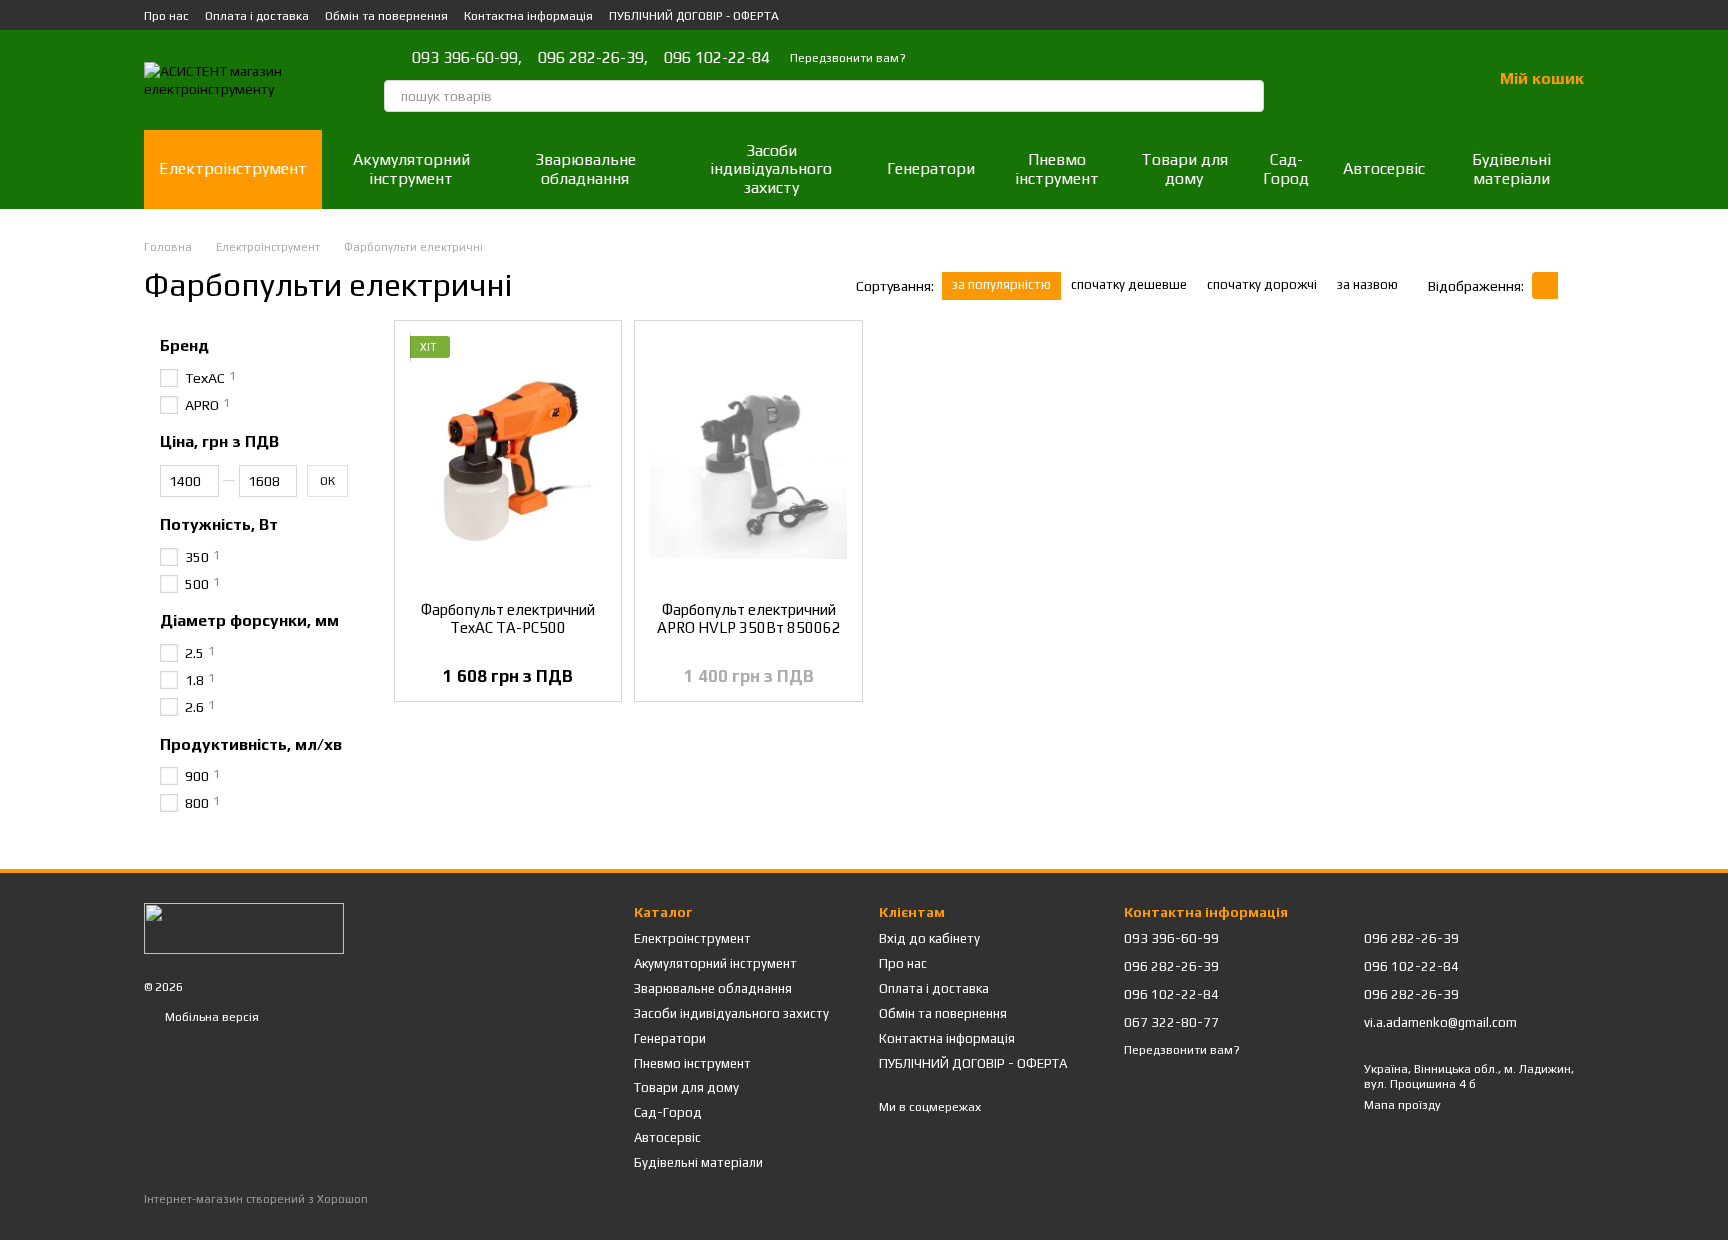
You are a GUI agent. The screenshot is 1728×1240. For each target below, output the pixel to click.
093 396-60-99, (467, 58)
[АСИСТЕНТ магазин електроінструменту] (244, 927)
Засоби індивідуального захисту (771, 169)
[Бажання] (1424, 80)
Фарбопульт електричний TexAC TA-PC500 (508, 618)
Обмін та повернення (386, 16)
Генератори (931, 168)
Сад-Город (1286, 168)
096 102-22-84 (717, 58)
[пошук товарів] (1248, 96)
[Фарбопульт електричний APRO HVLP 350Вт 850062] (748, 461)
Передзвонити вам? (848, 58)
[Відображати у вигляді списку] (1571, 285)
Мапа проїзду (1402, 1105)
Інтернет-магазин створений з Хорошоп (256, 1199)
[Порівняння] (1372, 80)
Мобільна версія (210, 1017)
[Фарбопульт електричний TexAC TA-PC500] (508, 461)
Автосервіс (1384, 168)
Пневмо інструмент (1057, 168)
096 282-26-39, (593, 58)
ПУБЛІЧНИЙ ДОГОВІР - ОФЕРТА (694, 16)
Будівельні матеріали (1511, 168)
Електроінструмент (233, 168)
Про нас (166, 16)
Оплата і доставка (257, 16)
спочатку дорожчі (1262, 284)
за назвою (1367, 284)
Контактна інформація (528, 16)
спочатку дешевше (1129, 284)
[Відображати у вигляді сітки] (1545, 285)
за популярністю (1001, 284)
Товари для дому (1184, 168)
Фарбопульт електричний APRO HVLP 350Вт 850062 (749, 618)
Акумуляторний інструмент (411, 168)
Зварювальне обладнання (585, 168)
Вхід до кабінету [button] (929, 938)
